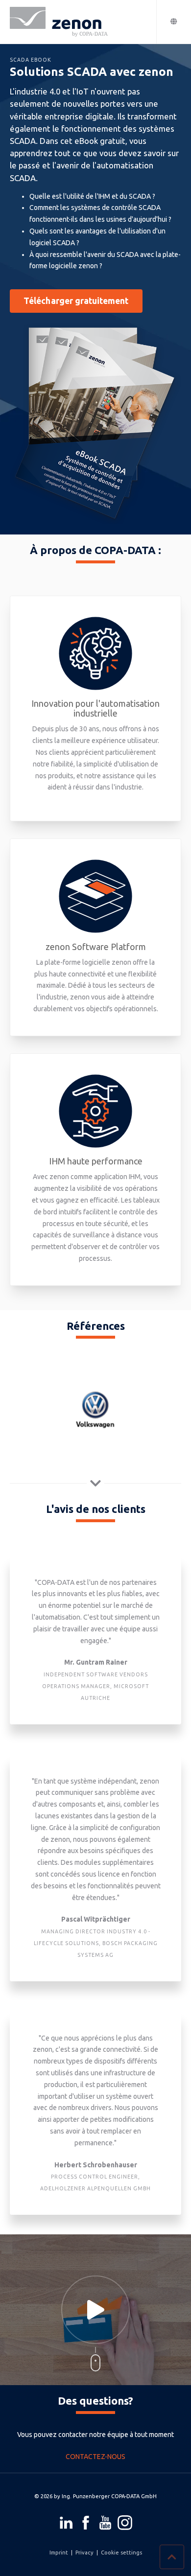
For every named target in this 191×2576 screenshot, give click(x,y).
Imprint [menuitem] (59, 2553)
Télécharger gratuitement (76, 301)
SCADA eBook (31, 60)
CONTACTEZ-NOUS (95, 2457)
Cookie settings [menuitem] (121, 2553)
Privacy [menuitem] (84, 2553)
